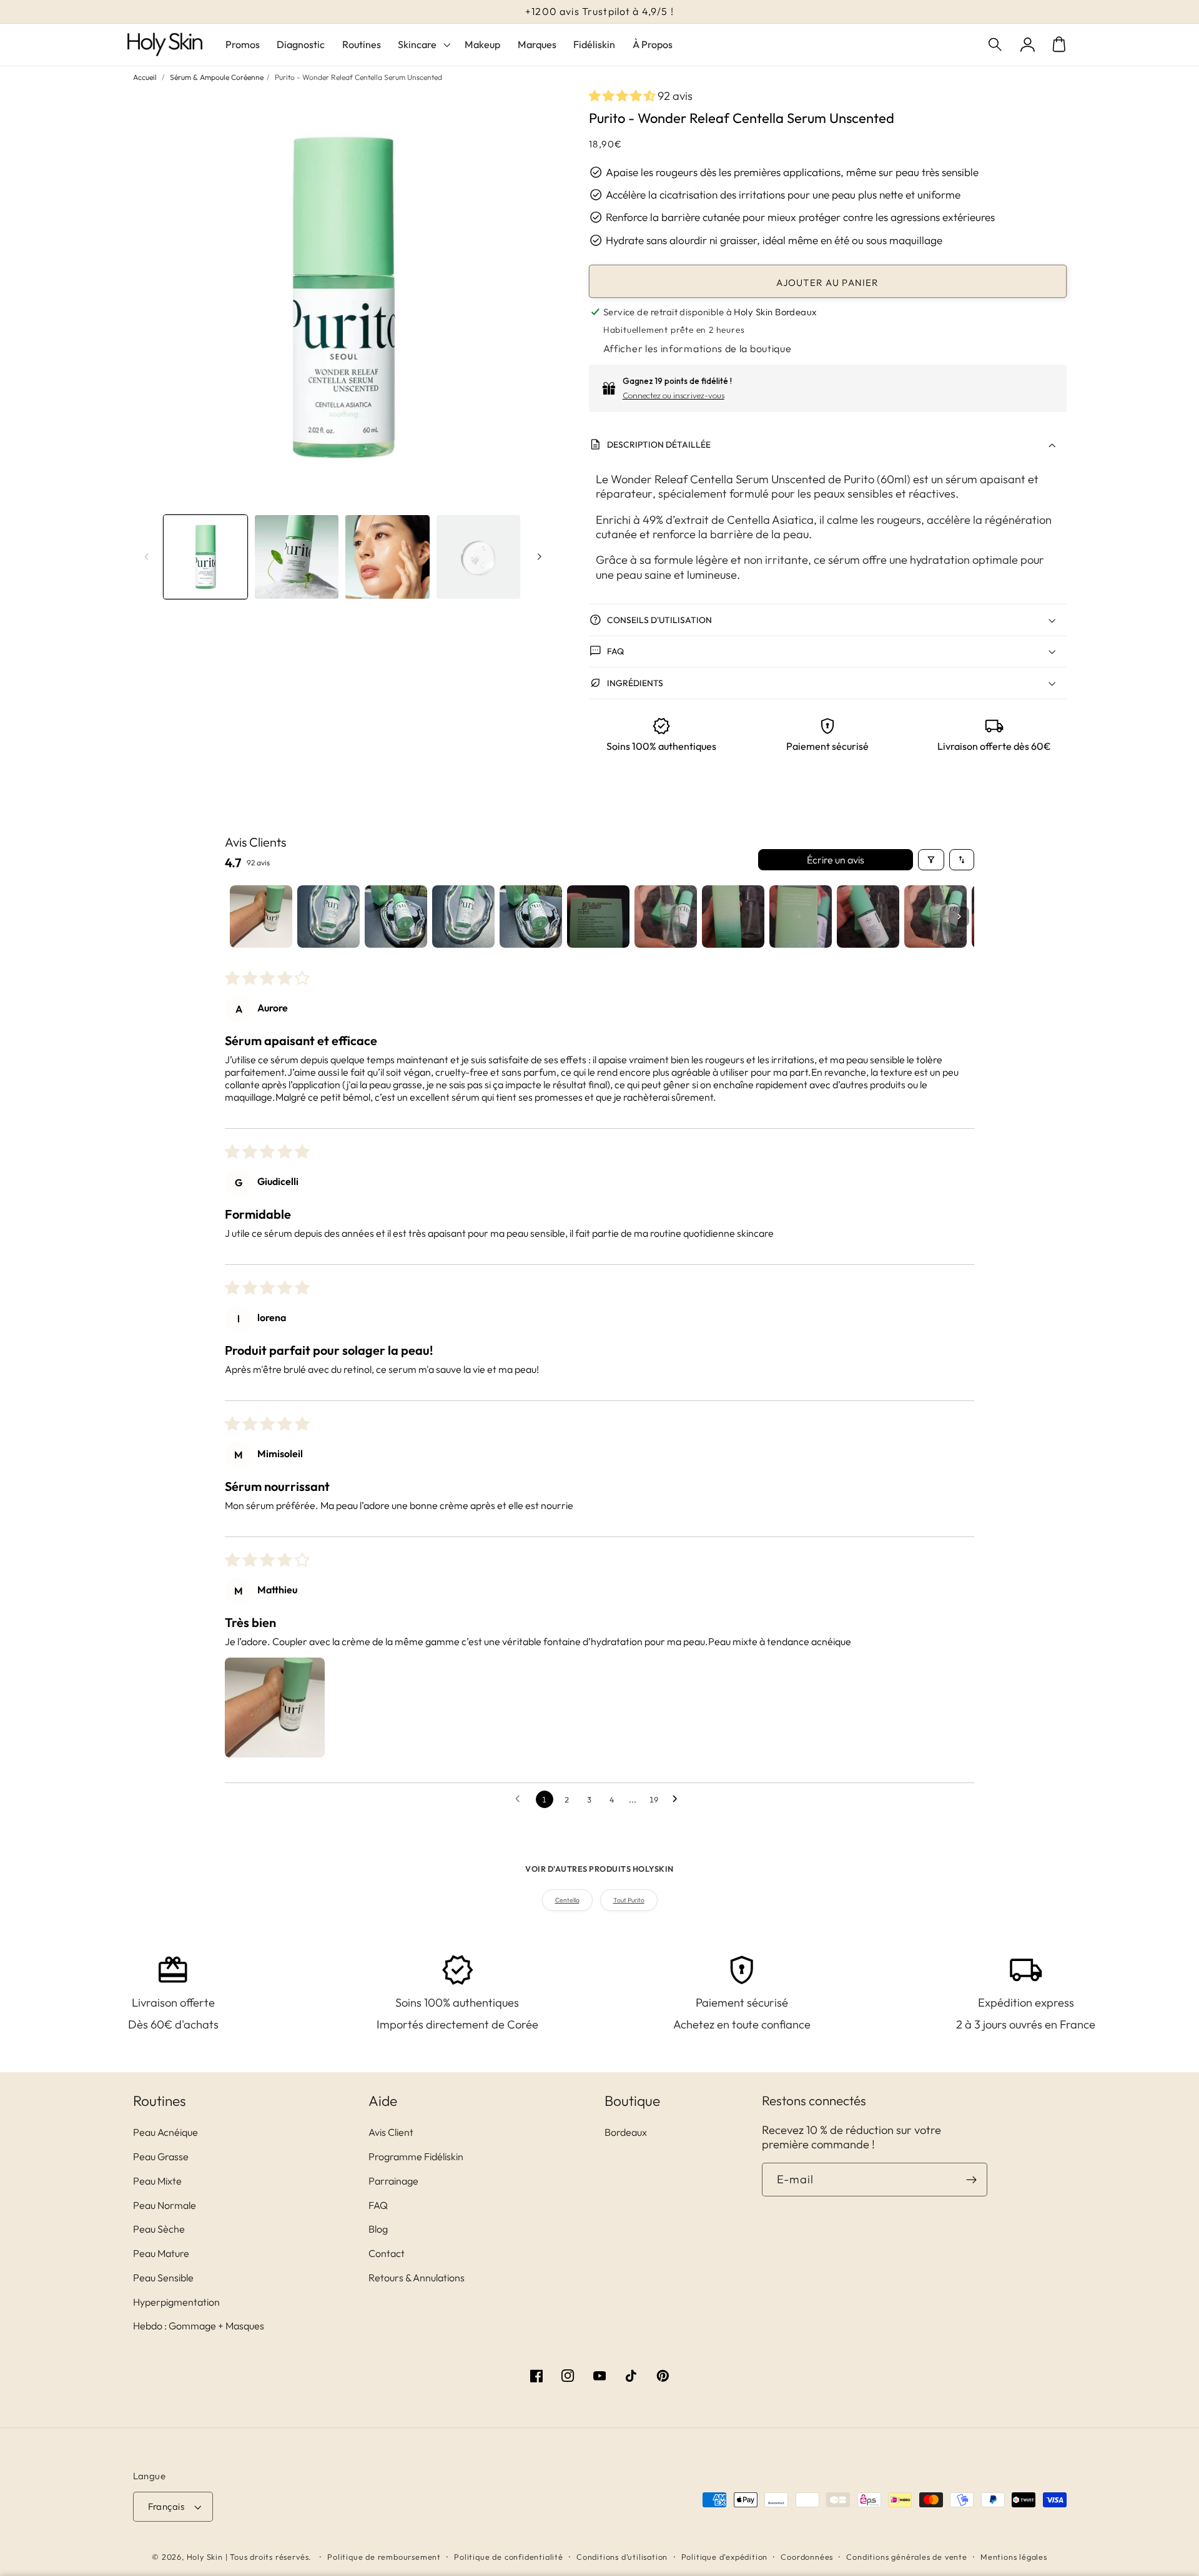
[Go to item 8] (733, 917)
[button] (996, 45)
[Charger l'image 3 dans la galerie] (387, 557)
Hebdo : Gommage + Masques (199, 2326)
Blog (378, 2229)
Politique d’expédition (725, 2557)
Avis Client (391, 2132)
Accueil (145, 77)
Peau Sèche (159, 2229)
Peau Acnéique (165, 2132)
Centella (567, 1900)
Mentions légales (1014, 2557)
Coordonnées (807, 2557)
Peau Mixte (157, 2181)
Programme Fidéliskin (416, 2156)
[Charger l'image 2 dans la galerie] (297, 557)
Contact (387, 2253)
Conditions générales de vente (906, 2557)
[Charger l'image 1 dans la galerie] (205, 557)
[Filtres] (931, 860)
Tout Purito (629, 1900)
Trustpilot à (599, 11)
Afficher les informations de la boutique (698, 348)
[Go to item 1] (261, 917)
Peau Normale (165, 2205)
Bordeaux (626, 2132)
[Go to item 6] (598, 917)
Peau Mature (161, 2253)
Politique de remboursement (384, 2557)
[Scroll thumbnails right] (959, 917)
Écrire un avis (836, 860)
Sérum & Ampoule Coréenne (217, 77)
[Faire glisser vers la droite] (539, 557)
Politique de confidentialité (509, 2557)
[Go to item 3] (396, 917)
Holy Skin (205, 2557)
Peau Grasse (161, 2156)
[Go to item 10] (868, 917)
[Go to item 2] (328, 917)
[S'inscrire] (971, 2180)
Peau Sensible (163, 2278)
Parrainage (393, 2181)
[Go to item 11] (935, 917)
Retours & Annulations (417, 2278)
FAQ (378, 2205)
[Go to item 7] (666, 917)
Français (166, 2506)
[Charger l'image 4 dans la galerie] (478, 557)
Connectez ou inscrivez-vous (674, 395)
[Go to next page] (678, 1799)
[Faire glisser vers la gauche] (147, 557)
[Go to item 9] (801, 917)
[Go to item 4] (463, 917)
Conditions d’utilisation (622, 2557)
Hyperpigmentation (176, 2302)
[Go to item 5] (531, 917)
